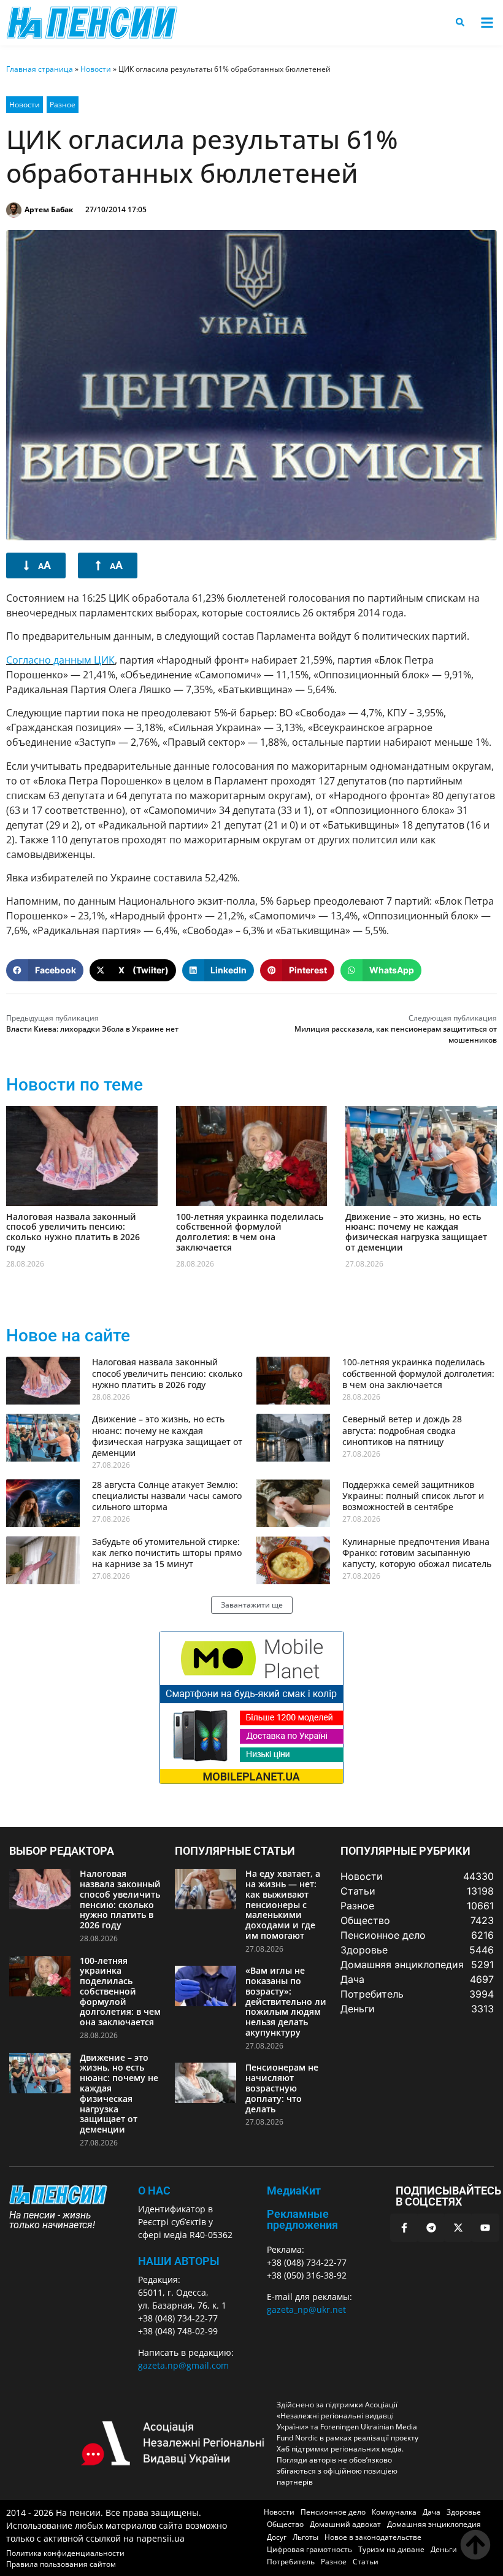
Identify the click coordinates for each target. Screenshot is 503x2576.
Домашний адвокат (345, 2524)
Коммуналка (394, 2512)
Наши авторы (179, 2261)
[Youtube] (485, 2228)
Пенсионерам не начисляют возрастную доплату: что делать (282, 2088)
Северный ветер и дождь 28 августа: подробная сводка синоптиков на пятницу (402, 1430)
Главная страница (40, 69)
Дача (432, 2512)
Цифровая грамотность (309, 2549)
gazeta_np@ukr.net (306, 2310)
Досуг (277, 2537)
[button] (487, 23)
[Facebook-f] (404, 2228)
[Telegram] (431, 2228)
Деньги (444, 2549)
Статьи (366, 2562)
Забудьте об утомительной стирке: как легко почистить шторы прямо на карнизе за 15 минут (167, 1553)
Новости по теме (75, 1085)
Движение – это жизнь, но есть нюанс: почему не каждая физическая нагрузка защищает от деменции (416, 1232)
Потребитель (291, 2562)
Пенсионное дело (333, 2512)
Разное (63, 105)
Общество (285, 2524)
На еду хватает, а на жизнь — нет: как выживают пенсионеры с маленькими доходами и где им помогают (283, 1904)
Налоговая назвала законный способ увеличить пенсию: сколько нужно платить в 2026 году (73, 1232)
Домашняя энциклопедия (434, 2524)
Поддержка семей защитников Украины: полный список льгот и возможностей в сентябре (413, 1496)
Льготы (305, 2537)
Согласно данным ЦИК (60, 660)
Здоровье (464, 2512)
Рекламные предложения (302, 2219)
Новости (96, 69)
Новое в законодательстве (373, 2537)
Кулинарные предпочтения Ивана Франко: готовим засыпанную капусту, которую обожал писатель (417, 1553)
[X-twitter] (458, 2228)
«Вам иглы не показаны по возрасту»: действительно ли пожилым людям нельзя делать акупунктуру (286, 2001)
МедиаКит (294, 2191)
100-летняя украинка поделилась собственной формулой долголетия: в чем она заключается (250, 1232)
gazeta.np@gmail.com (183, 2365)
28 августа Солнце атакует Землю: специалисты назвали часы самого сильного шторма (167, 1496)
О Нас (154, 2191)
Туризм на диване (391, 2549)
